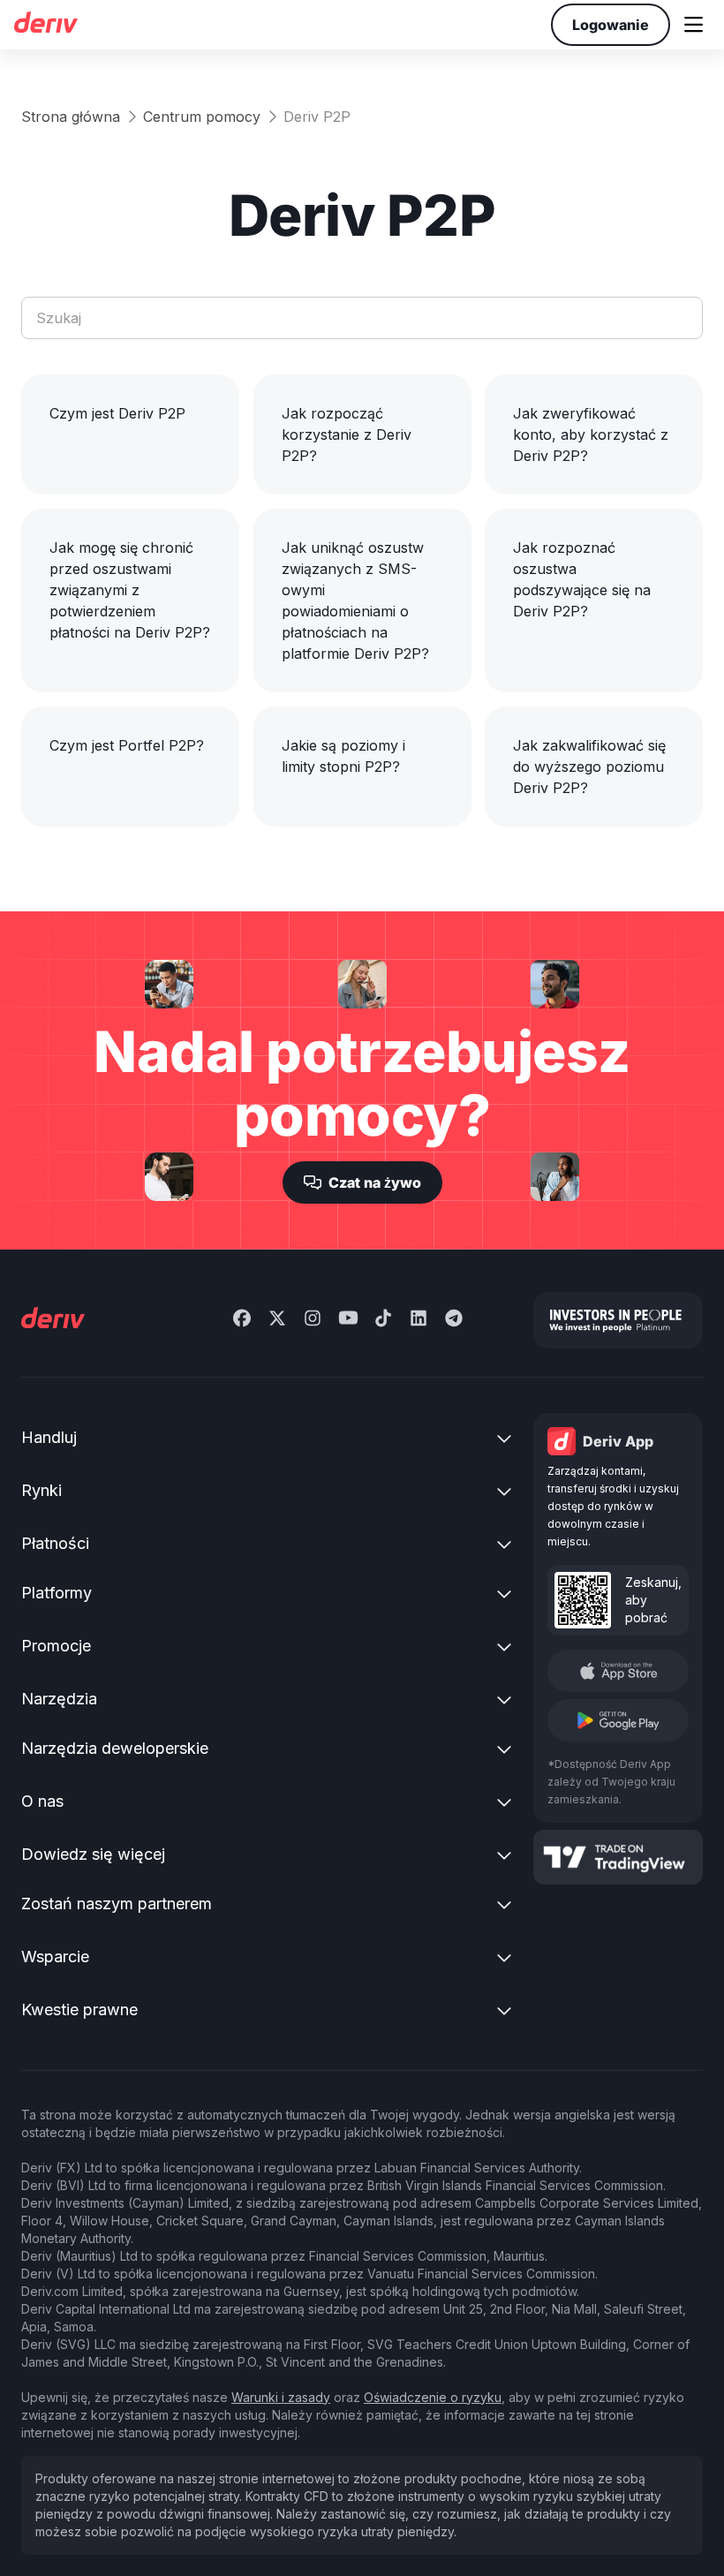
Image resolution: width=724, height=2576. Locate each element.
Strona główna (71, 117)
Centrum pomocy (202, 117)
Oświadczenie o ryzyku (433, 2397)
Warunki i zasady (281, 2397)
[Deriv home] (45, 25)
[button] (694, 25)
